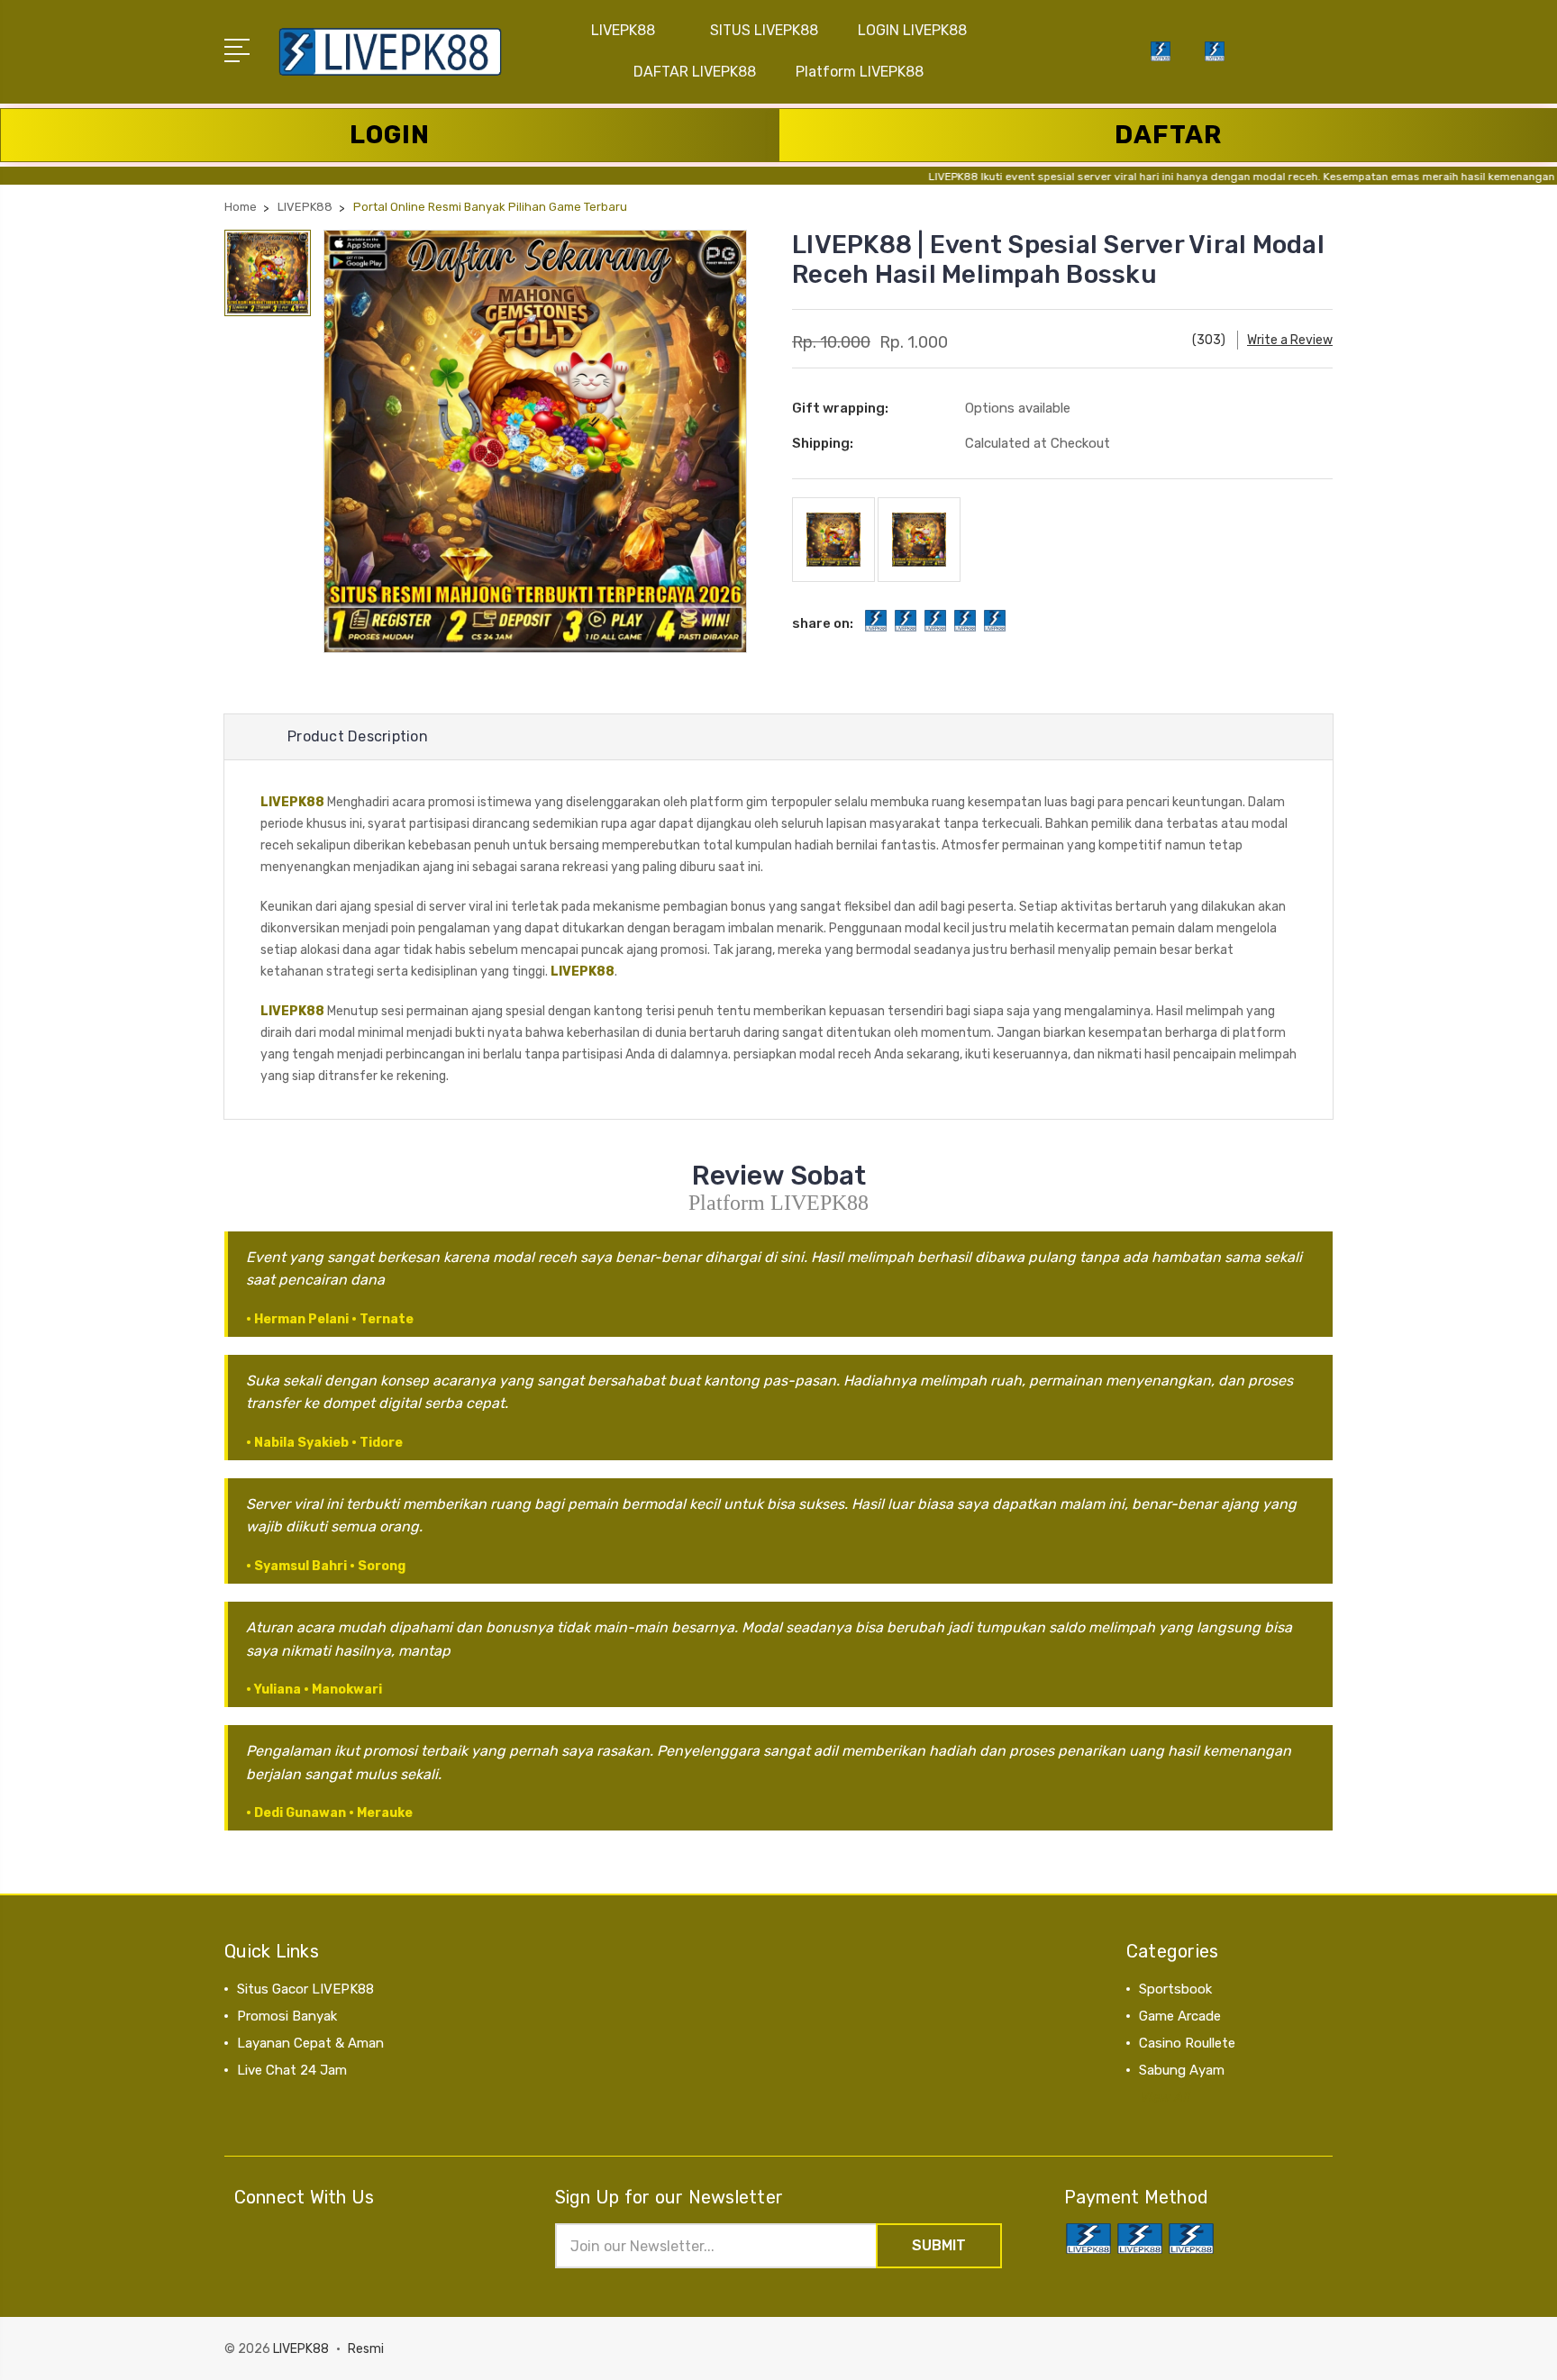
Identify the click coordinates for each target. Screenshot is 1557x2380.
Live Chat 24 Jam (292, 2070)
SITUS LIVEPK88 (764, 30)
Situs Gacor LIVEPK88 (305, 1989)
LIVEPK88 (623, 30)
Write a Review (1290, 340)
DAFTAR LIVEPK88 (695, 72)
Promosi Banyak (287, 2016)
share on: (823, 623)
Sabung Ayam (1182, 2070)
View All (1164, 2097)
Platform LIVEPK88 (860, 72)
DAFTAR (1168, 135)
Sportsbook (1175, 1989)
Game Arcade (1180, 2016)
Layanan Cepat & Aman (310, 2043)
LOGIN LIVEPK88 (912, 30)
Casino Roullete (1187, 2043)
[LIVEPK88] (1215, 62)
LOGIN (390, 135)
